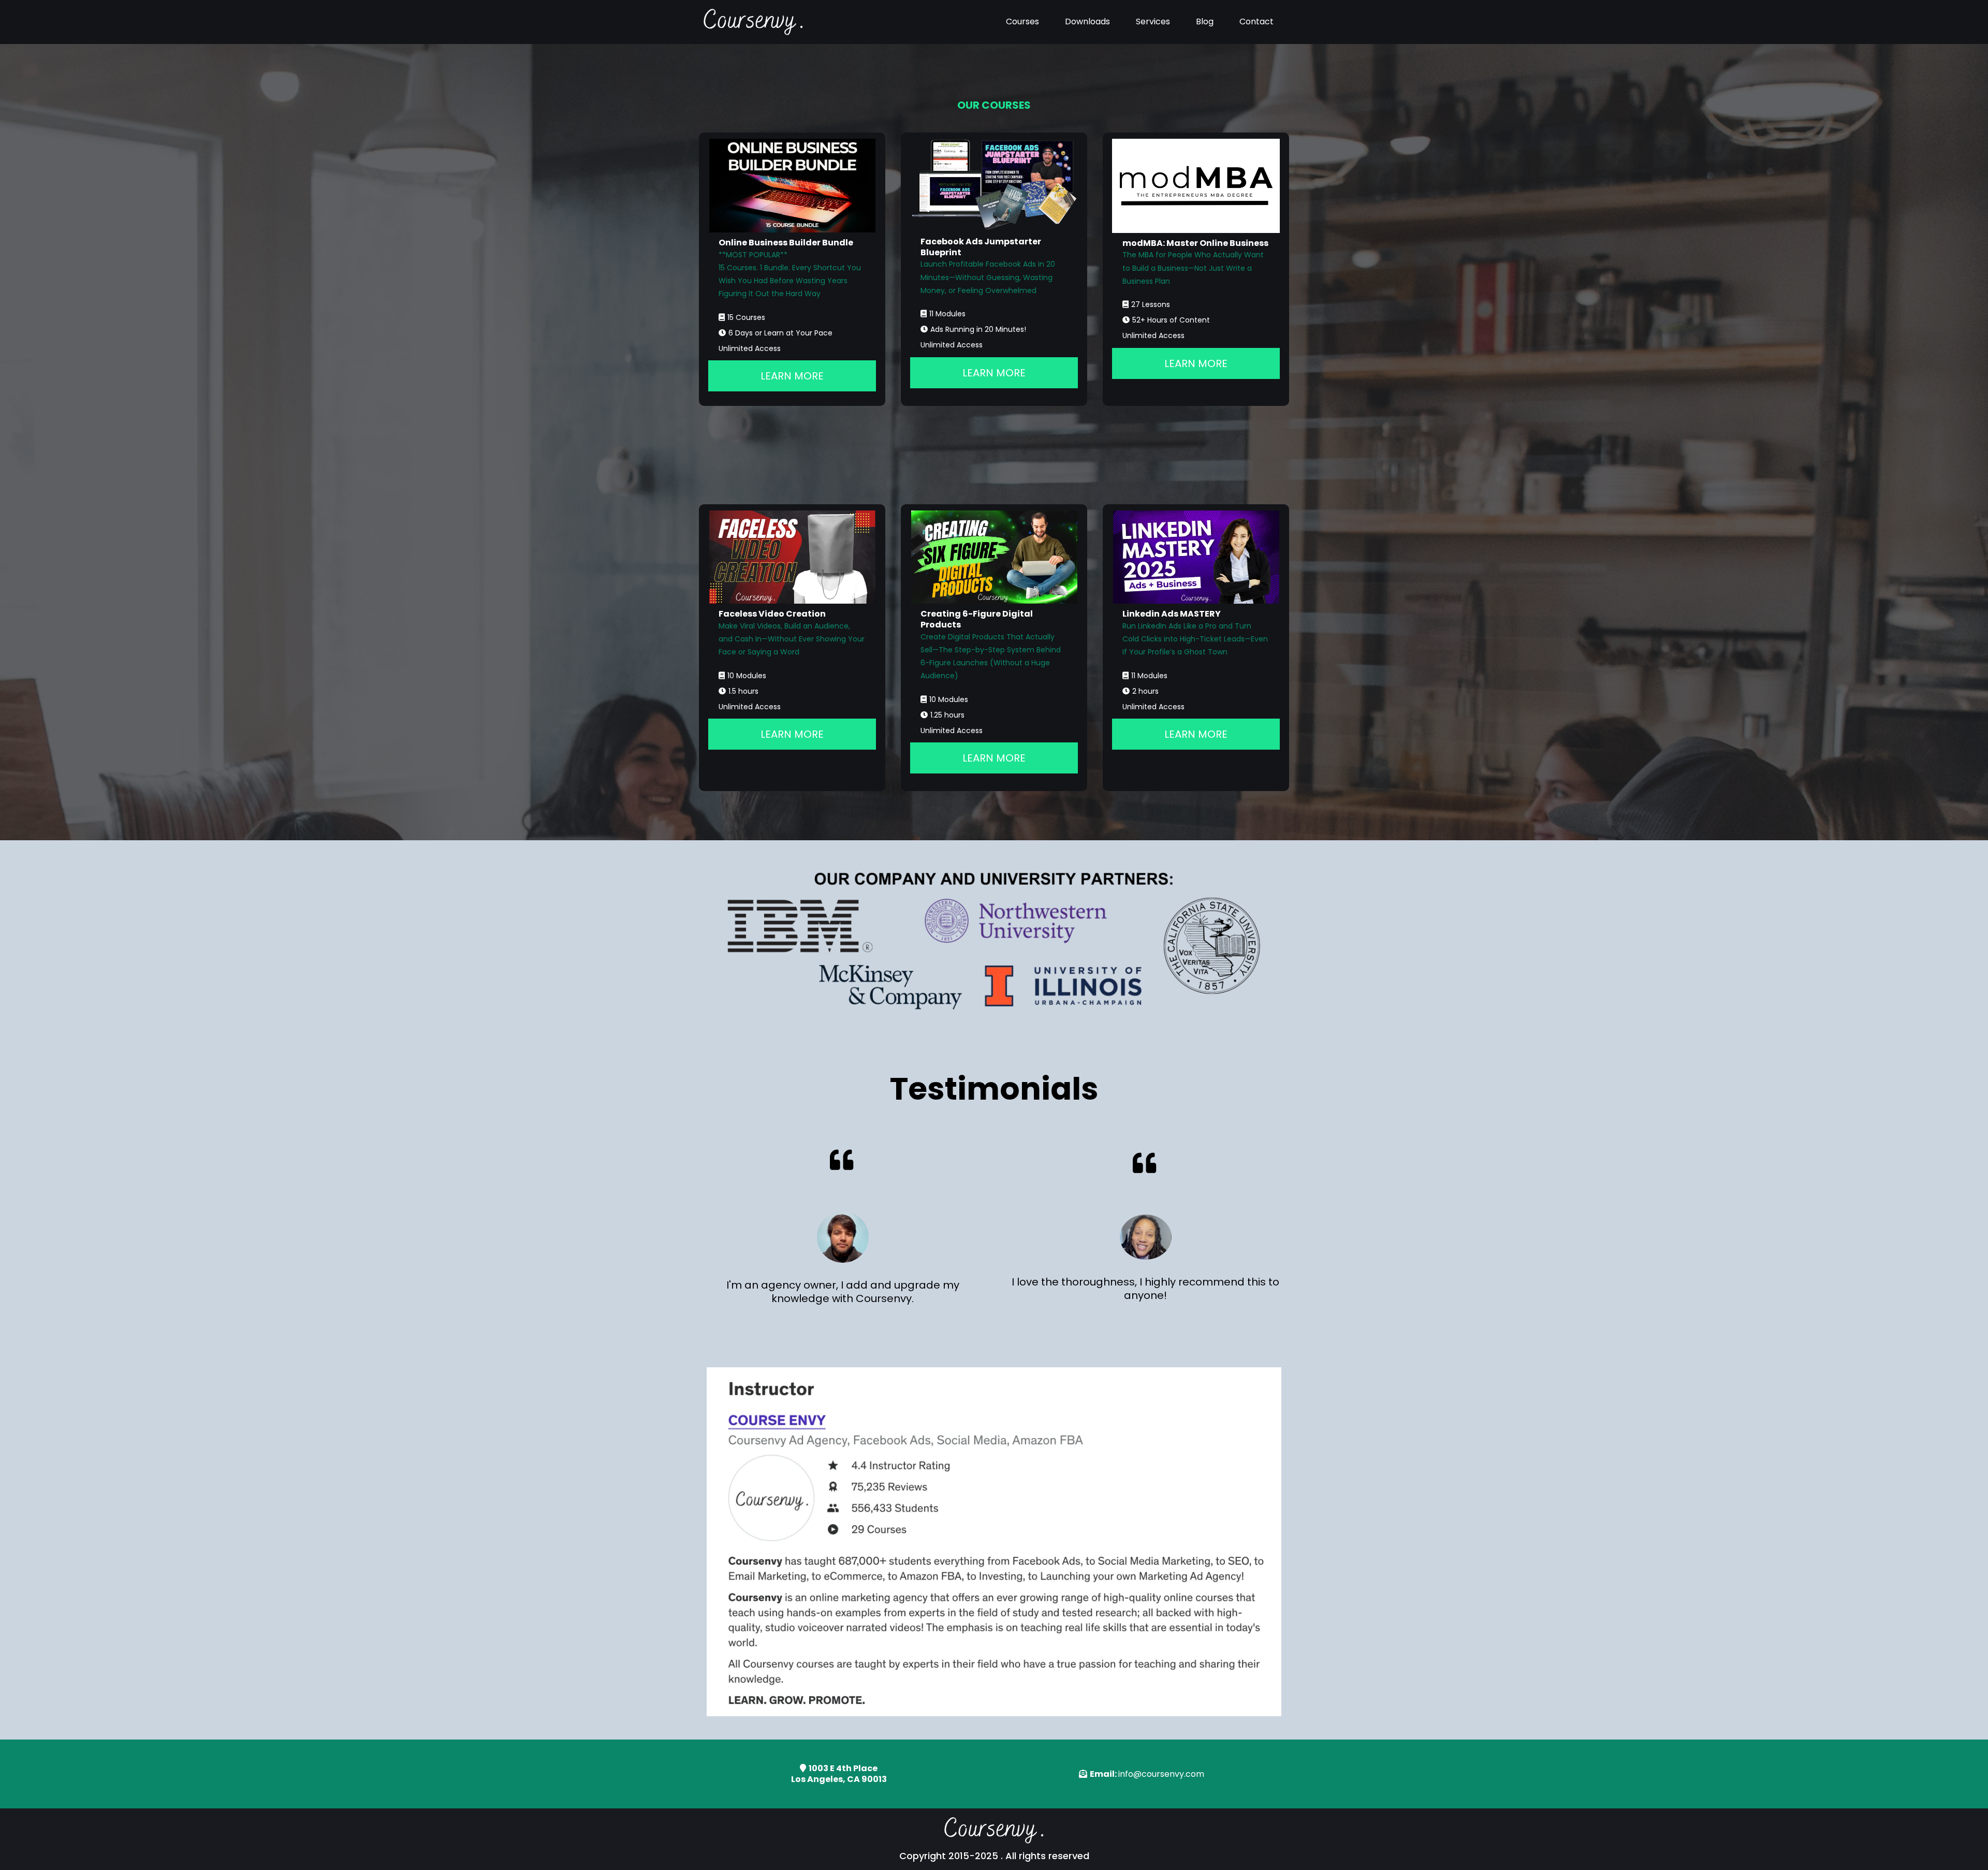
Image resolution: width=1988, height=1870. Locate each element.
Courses (1022, 21)
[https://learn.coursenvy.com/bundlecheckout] (792, 186)
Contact (1256, 21)
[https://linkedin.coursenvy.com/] (1196, 557)
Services (1153, 21)
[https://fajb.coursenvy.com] (994, 185)
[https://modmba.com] (1196, 186)
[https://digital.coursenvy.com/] (994, 557)
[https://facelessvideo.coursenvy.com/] (792, 557)
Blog (1205, 21)
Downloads (1087, 21)
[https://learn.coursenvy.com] (753, 22)
